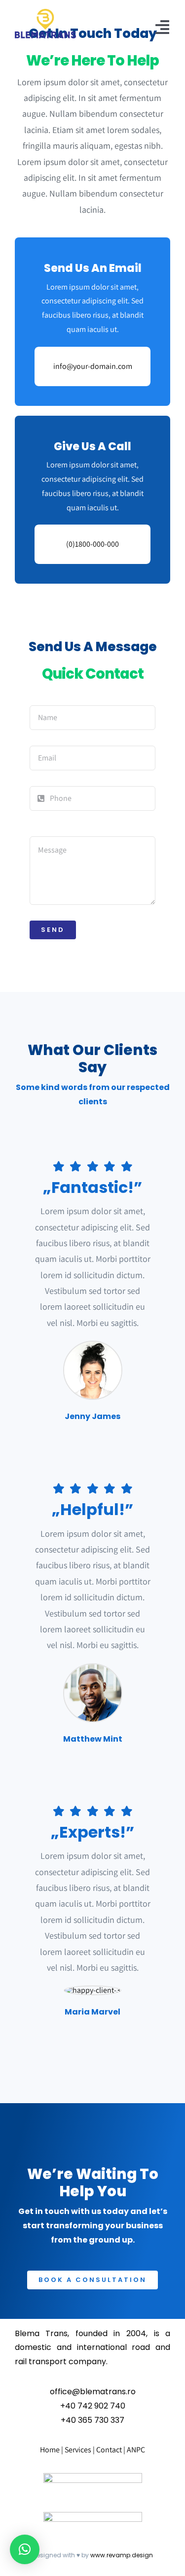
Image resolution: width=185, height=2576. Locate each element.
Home (50, 2450)
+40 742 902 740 (93, 2406)
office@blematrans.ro (93, 2392)
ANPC (136, 2450)
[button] (25, 2549)
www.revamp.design (122, 2555)
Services (78, 2450)
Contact (110, 2450)
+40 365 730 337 (92, 2420)
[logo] (45, 13)
